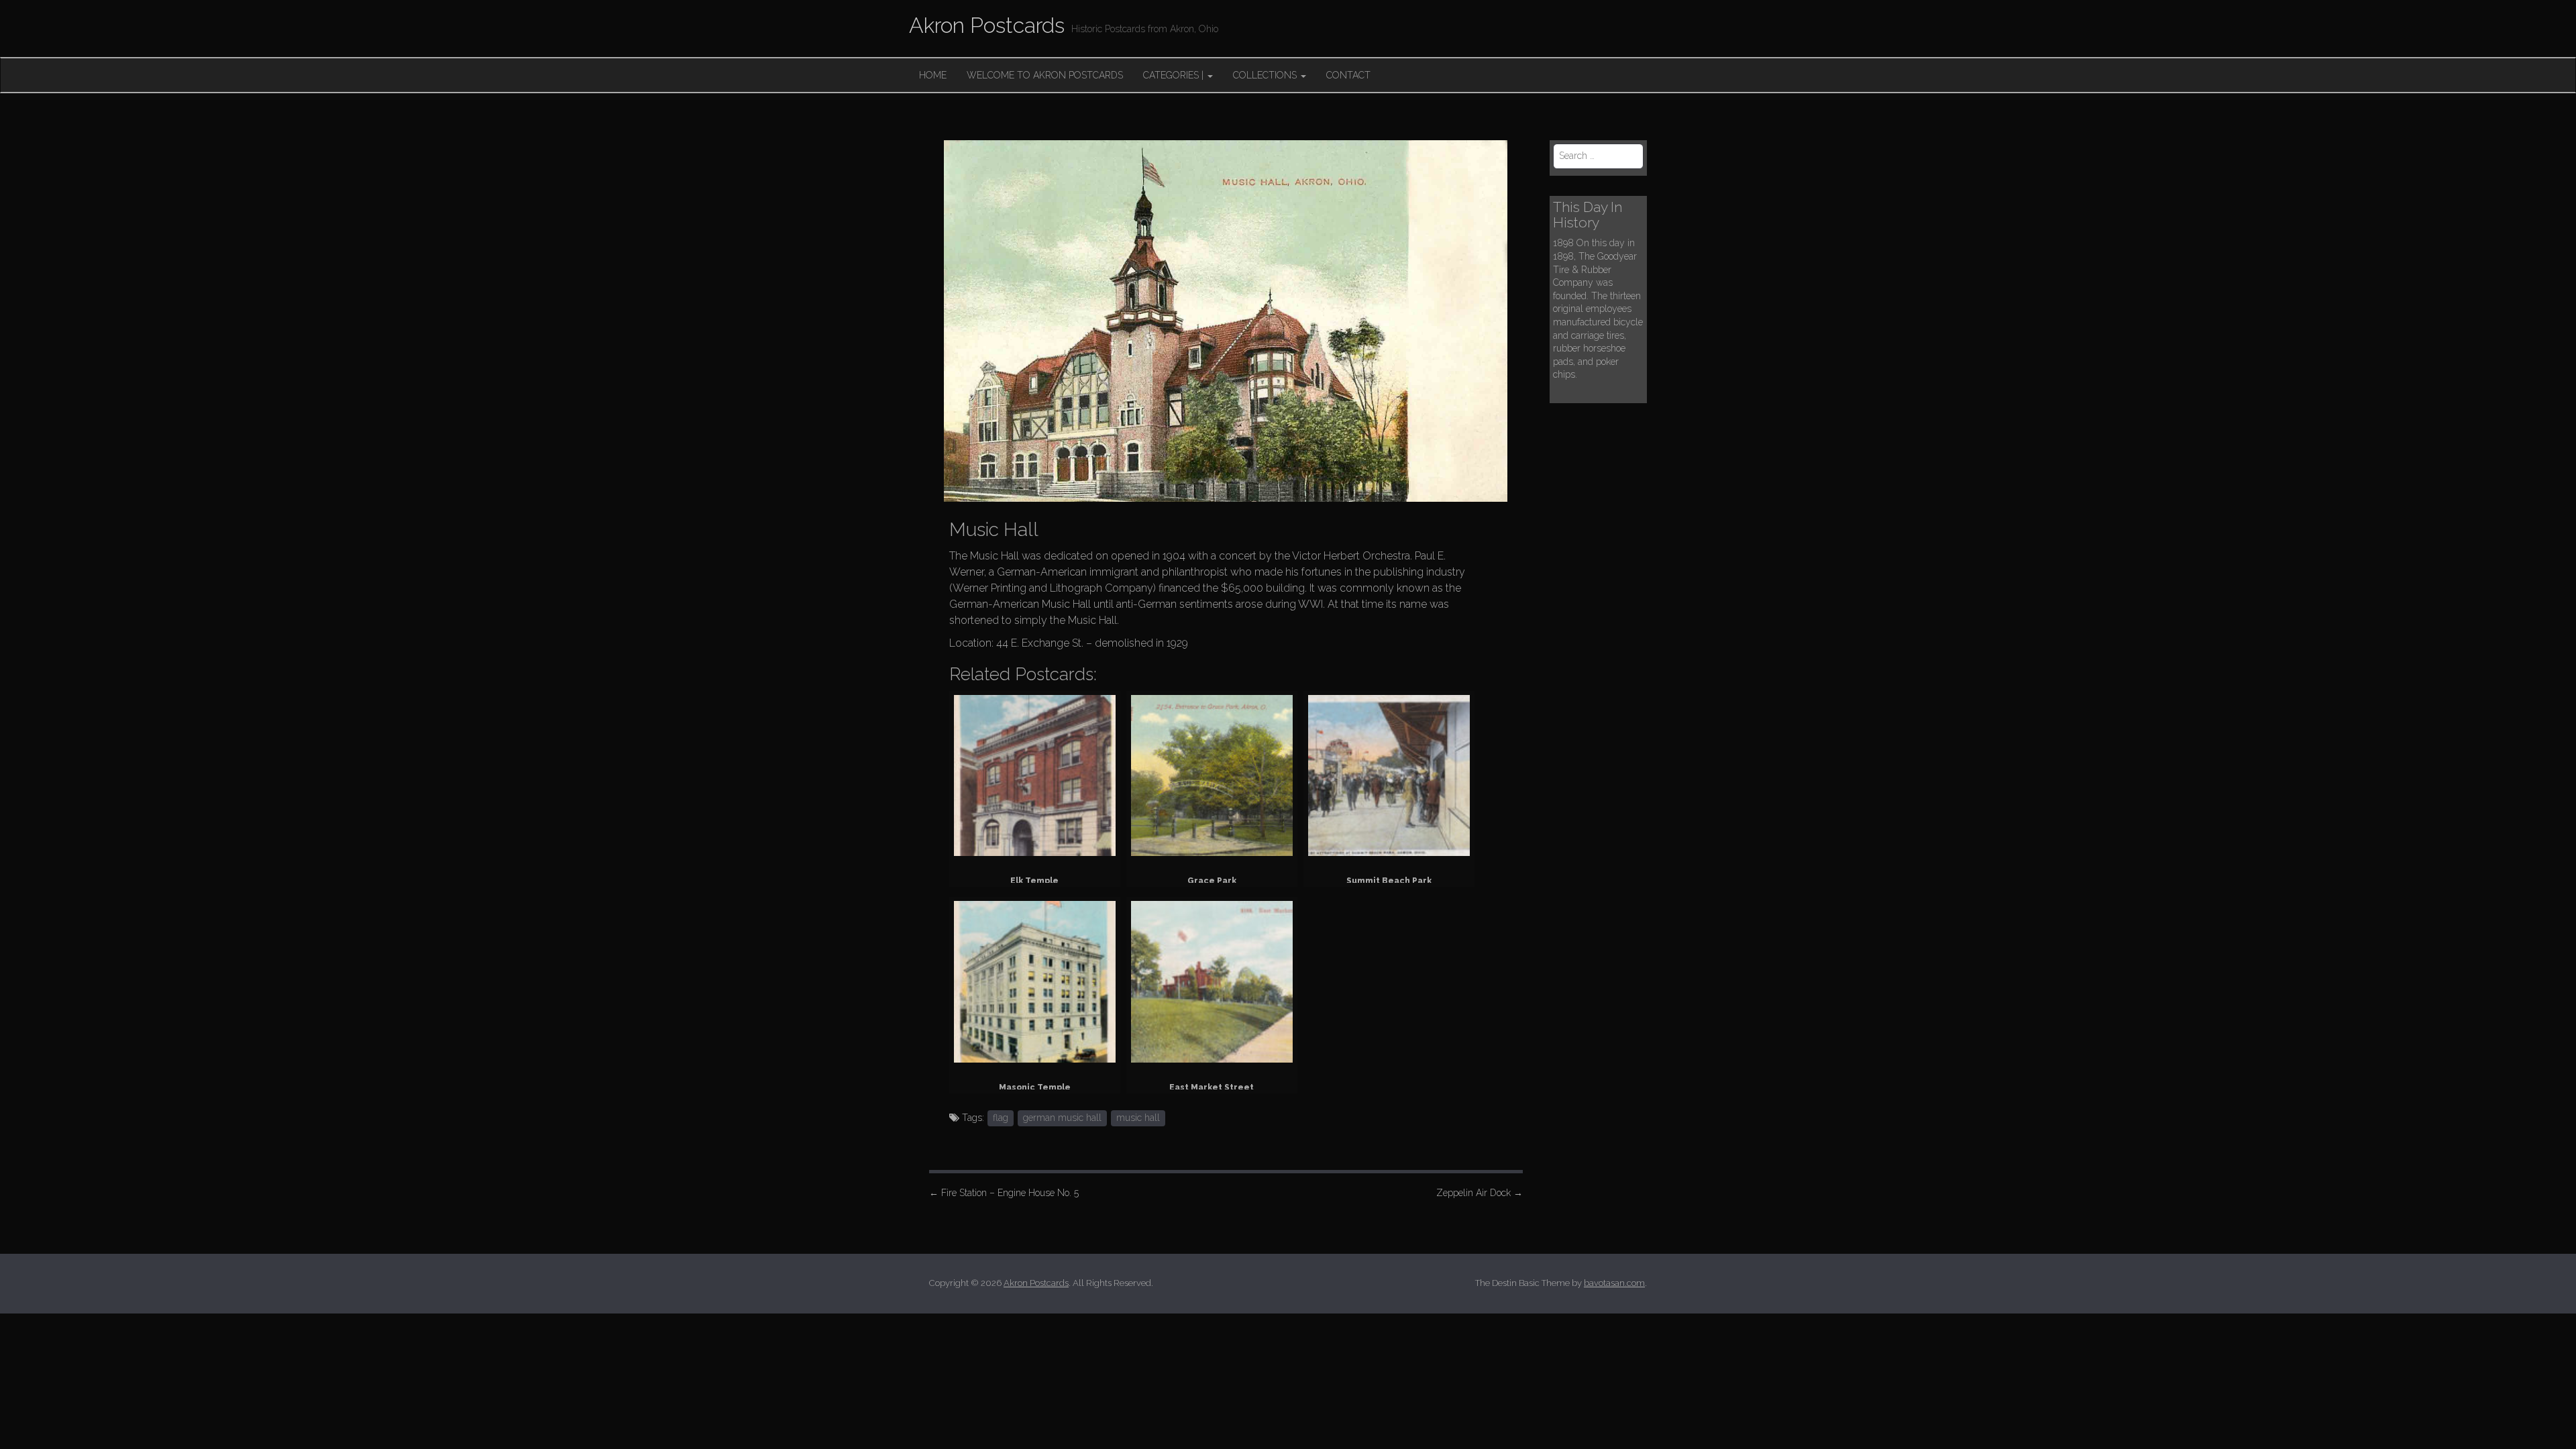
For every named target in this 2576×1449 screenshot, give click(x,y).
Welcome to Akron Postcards (1045, 75)
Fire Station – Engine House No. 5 (1004, 1193)
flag (1001, 1118)
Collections (1266, 75)
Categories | (1175, 75)
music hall (1138, 1118)
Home (933, 75)
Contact (1348, 75)
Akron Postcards (987, 25)
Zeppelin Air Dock (1480, 1193)
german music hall (1062, 1118)
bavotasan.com (1614, 1283)
